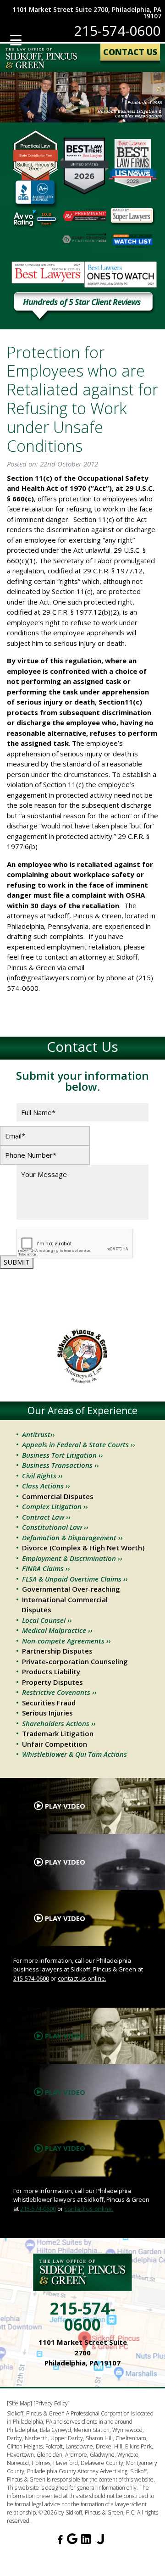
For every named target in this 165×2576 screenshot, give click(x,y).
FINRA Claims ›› (46, 1568)
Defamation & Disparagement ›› (72, 1538)
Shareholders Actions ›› (59, 1723)
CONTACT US (130, 52)
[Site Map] (19, 2403)
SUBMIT (17, 1262)
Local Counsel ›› (47, 1620)
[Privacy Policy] (52, 2403)
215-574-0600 (117, 31)
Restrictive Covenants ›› (59, 1692)
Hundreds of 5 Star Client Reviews (82, 303)
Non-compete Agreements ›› (66, 1641)
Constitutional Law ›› (55, 1527)
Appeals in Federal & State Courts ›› (79, 1444)
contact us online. (82, 1978)
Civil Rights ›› (42, 1476)
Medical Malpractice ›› (57, 1630)
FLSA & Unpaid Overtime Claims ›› (75, 1579)
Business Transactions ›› (60, 1465)
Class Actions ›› (46, 1486)
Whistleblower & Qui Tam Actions (74, 1754)
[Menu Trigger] (16, 40)
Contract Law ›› (46, 1517)
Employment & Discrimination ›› (72, 1558)
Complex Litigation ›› (55, 1506)
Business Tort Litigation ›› (63, 1455)
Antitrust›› (38, 1434)
